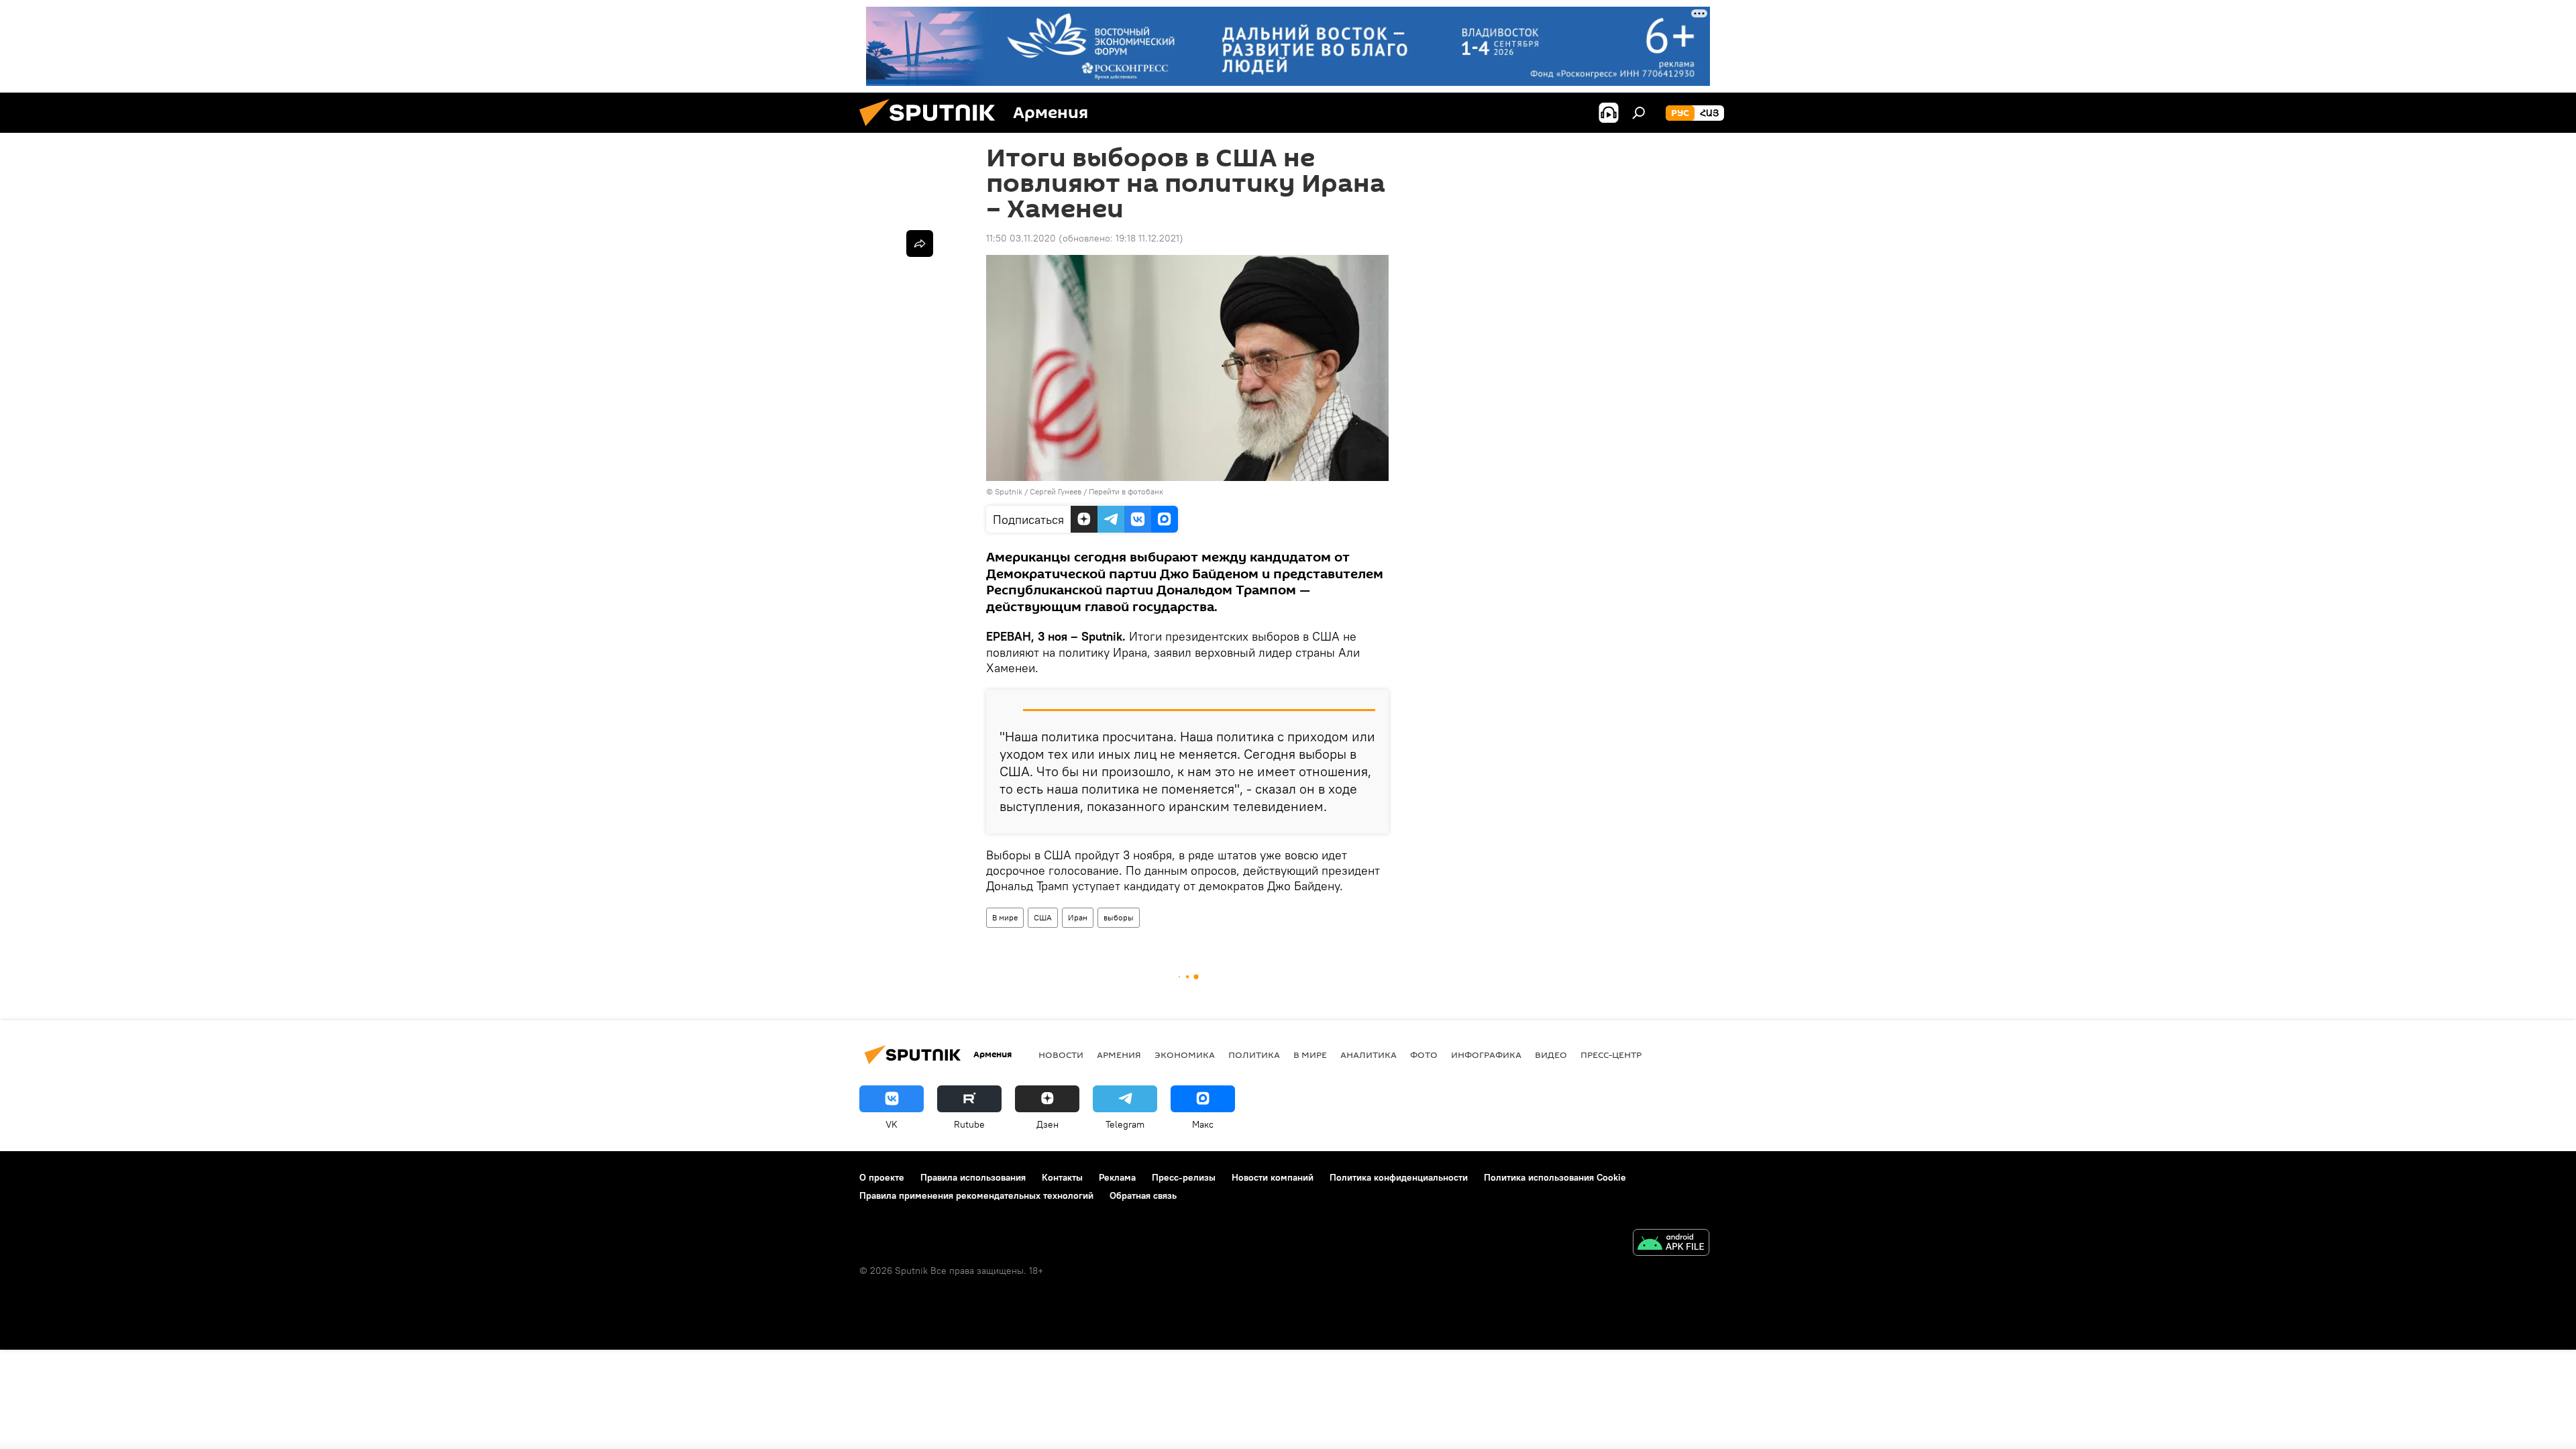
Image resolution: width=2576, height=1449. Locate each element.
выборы (1119, 917)
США (1043, 917)
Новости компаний (1273, 1177)
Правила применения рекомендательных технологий (976, 1195)
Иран (1078, 917)
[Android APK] (1671, 1244)
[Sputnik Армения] (932, 129)
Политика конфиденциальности (1399, 1177)
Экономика (1185, 1055)
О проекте (882, 1177)
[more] (920, 244)
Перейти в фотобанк (1126, 491)
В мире (1005, 917)
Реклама (1117, 1177)
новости (1061, 1055)
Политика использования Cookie (1555, 1177)
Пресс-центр (1611, 1055)
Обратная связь (1143, 1195)
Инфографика (1486, 1055)
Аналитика (1368, 1055)
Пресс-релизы (1184, 1177)
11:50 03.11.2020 (1021, 238)
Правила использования (973, 1177)
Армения (1119, 1055)
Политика (1254, 1055)
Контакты (1062, 1177)
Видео (1551, 1055)
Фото (1424, 1055)
